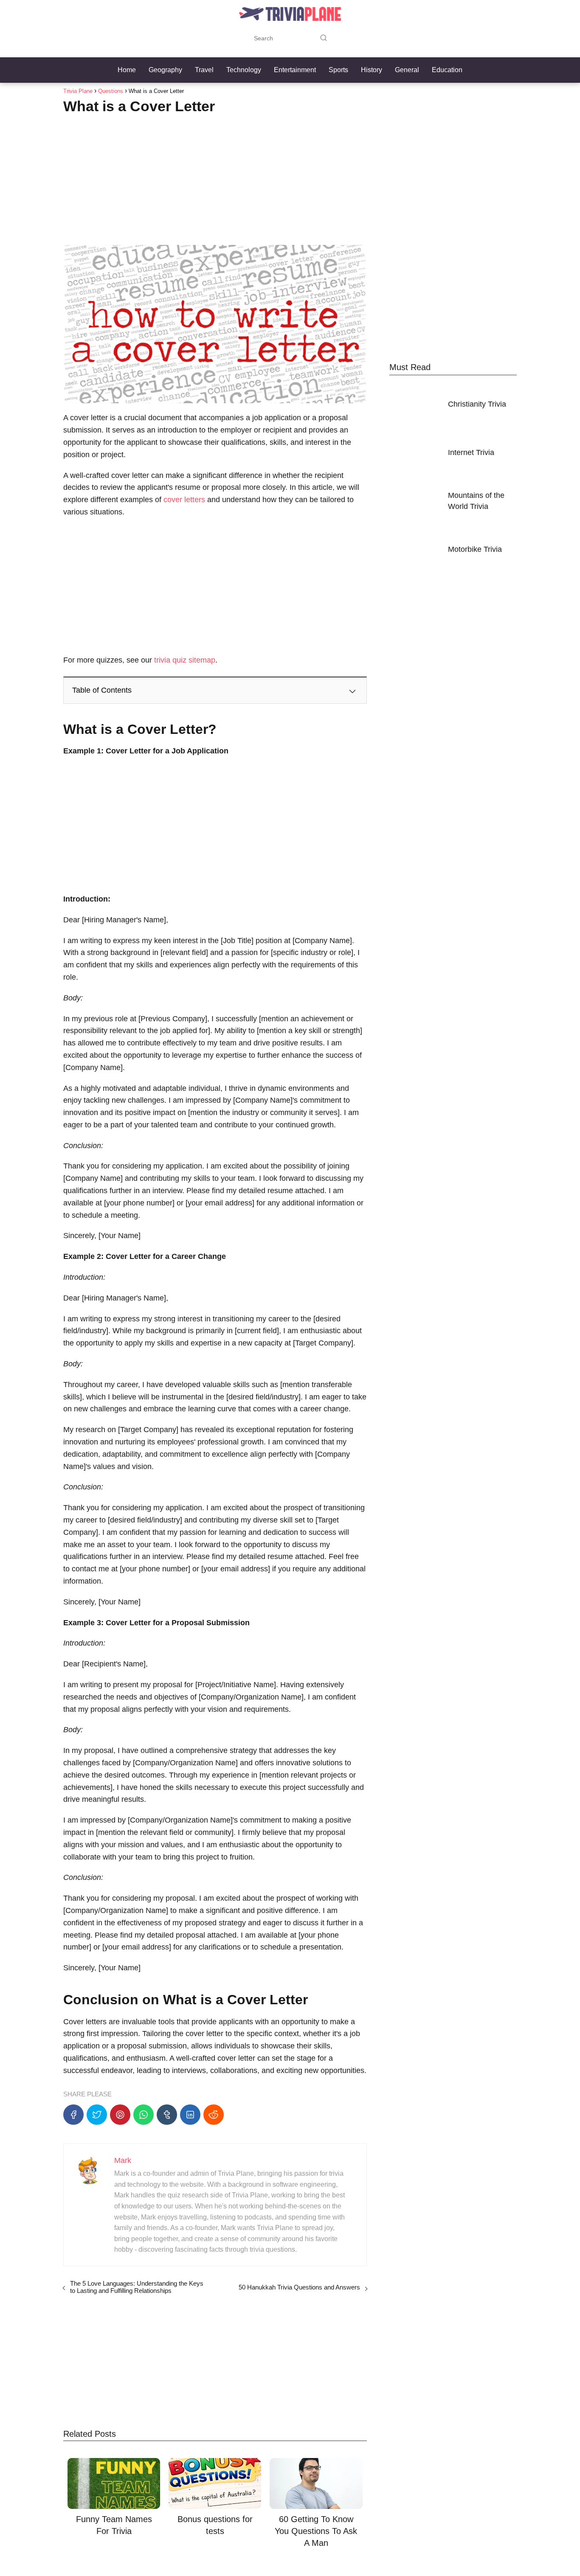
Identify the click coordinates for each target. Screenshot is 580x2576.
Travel (204, 70)
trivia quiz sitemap (185, 660)
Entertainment (295, 70)
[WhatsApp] (144, 2115)
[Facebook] (73, 2115)
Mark (123, 2160)
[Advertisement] (215, 177)
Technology (244, 70)
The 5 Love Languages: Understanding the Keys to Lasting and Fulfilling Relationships (137, 2287)
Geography (165, 70)
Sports (338, 70)
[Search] (324, 38)
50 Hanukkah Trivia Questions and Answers (299, 2287)
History (372, 70)
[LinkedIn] (190, 2115)
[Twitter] (97, 2115)
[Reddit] (214, 2115)
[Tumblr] (167, 2115)
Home (127, 70)
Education (447, 70)
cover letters (183, 500)
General (407, 70)
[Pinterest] (120, 2115)
